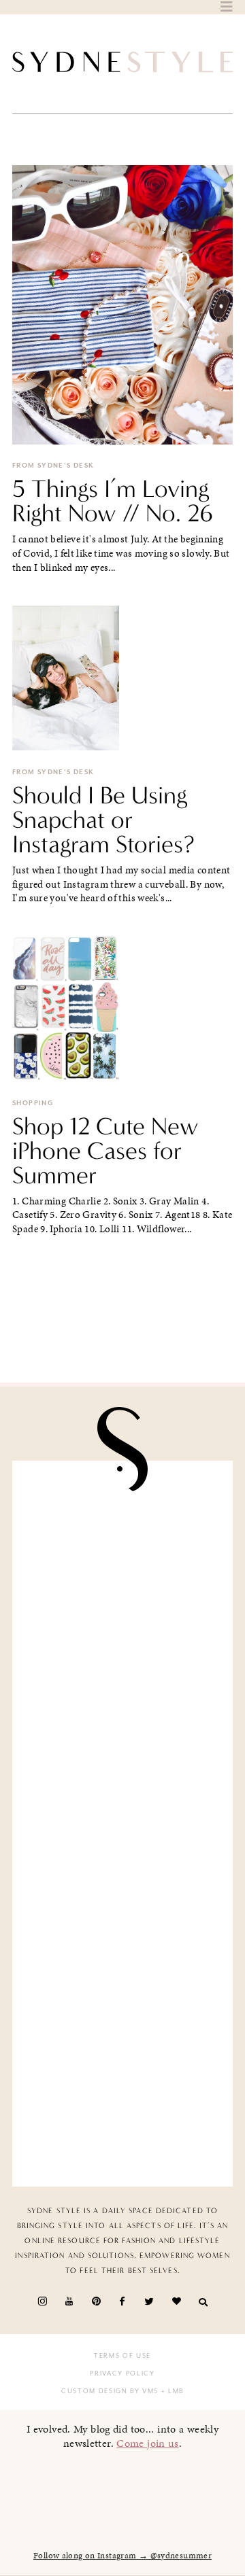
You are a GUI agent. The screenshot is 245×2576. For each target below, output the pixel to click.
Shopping (33, 1103)
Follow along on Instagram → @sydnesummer (122, 2556)
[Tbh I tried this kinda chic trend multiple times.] (122, 1996)
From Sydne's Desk (53, 466)
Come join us (148, 2443)
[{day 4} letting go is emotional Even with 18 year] (122, 1651)
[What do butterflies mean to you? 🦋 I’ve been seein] (122, 1536)
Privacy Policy (122, 2373)
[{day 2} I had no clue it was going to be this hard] (122, 2111)
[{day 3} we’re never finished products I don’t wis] (122, 1881)
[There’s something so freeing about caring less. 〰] (122, 1766)
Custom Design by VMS (110, 2391)
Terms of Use (122, 2356)
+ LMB (171, 2391)
